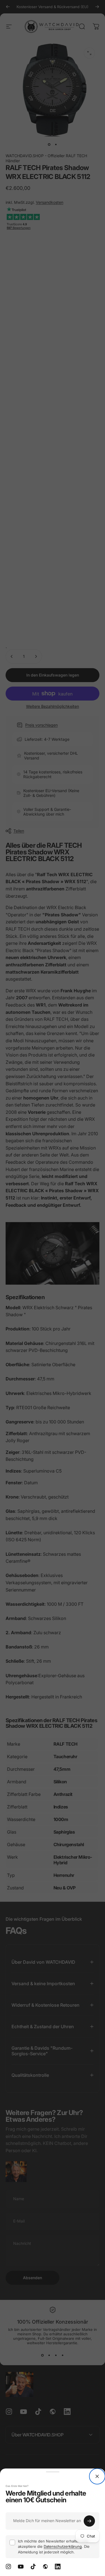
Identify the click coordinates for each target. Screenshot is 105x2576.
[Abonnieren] (89, 2521)
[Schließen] (97, 2476)
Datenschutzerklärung (63, 2546)
